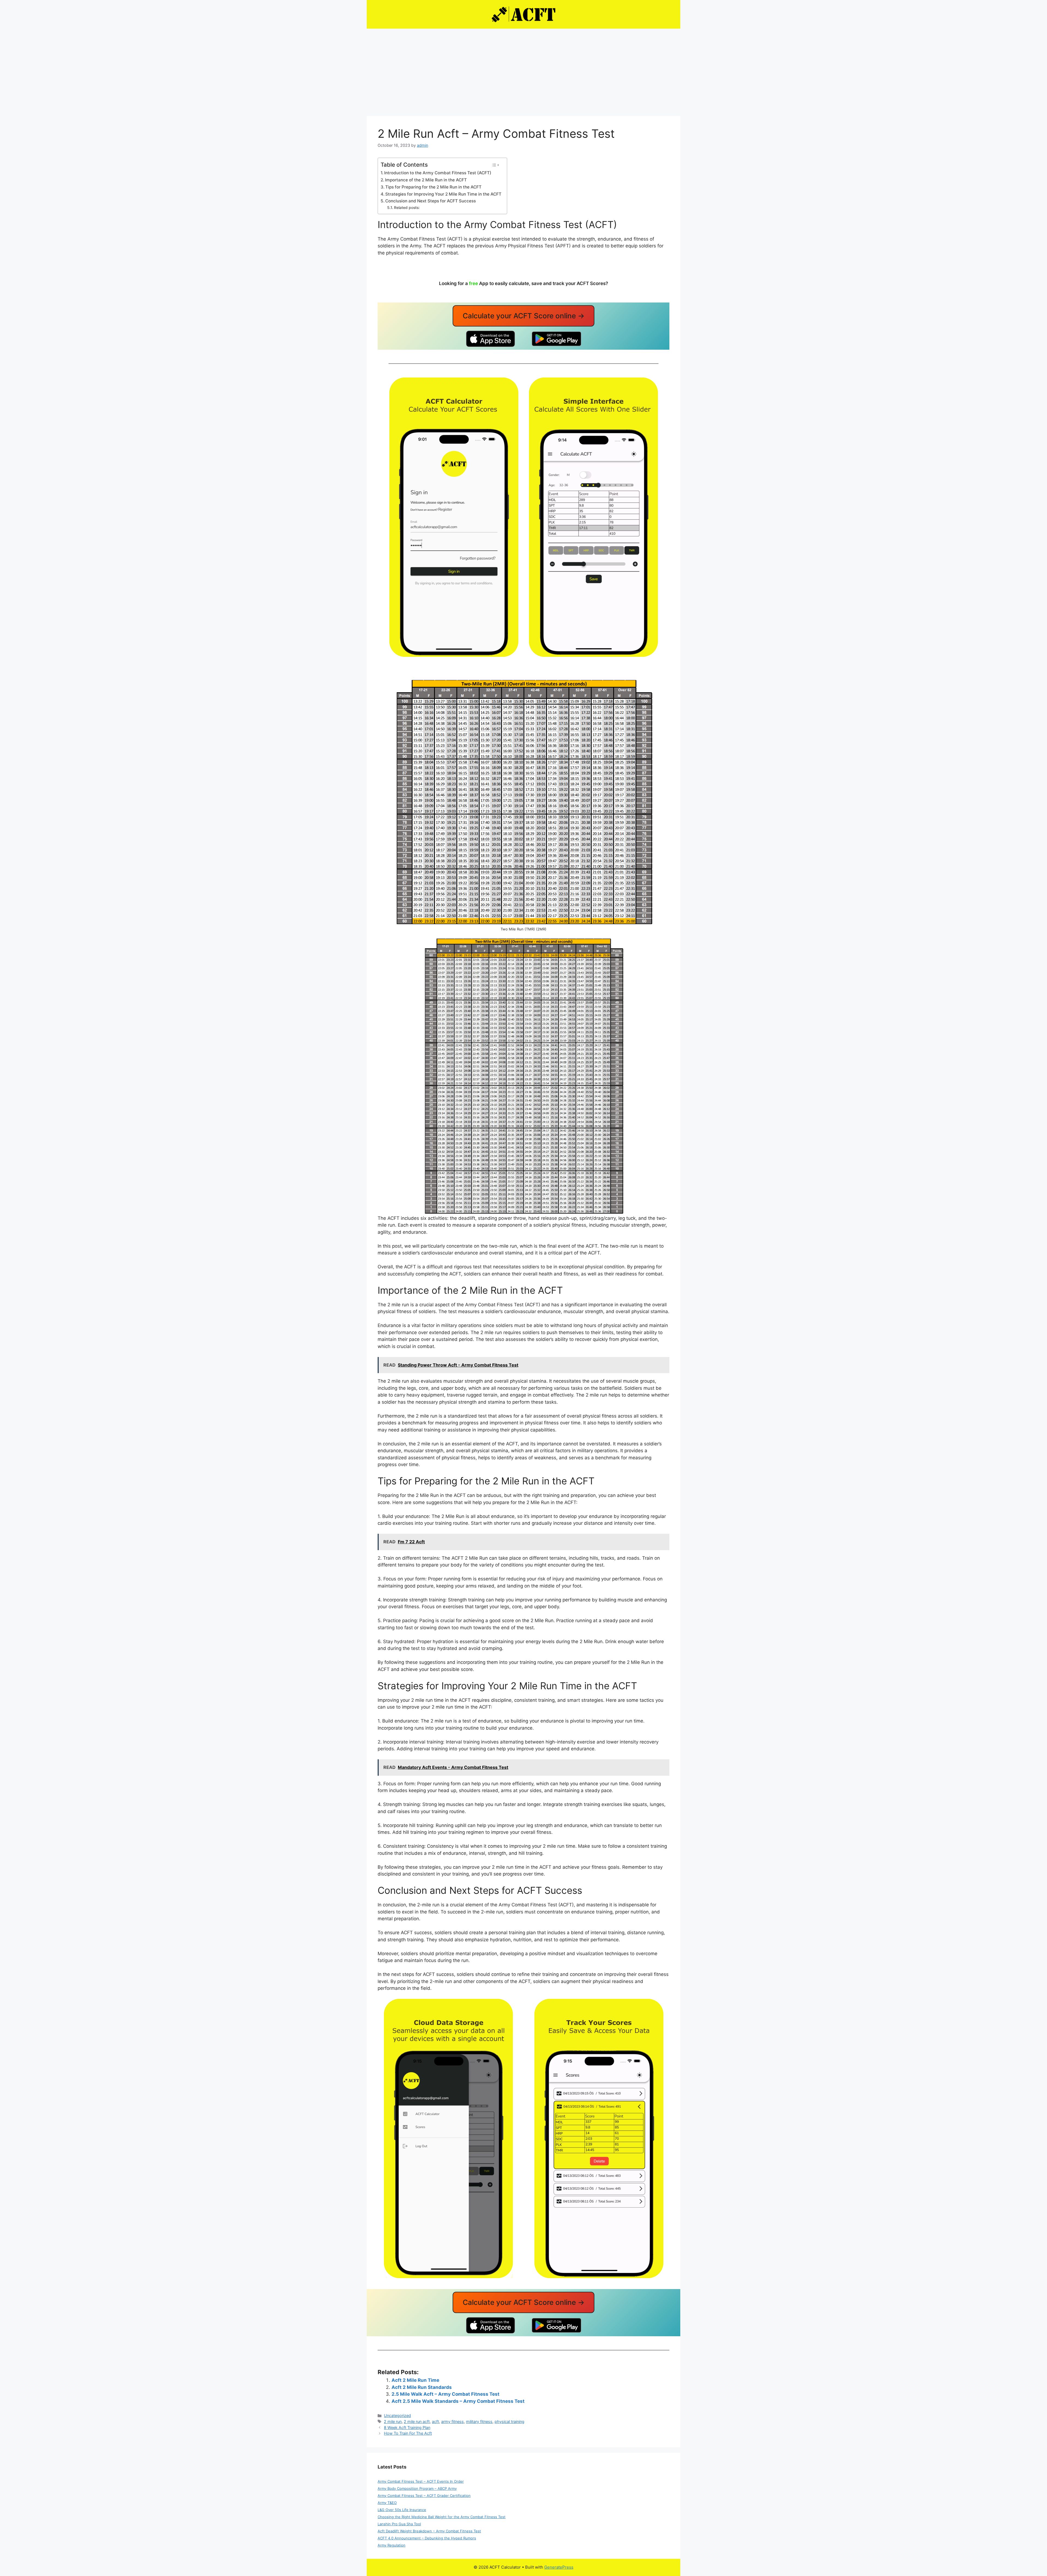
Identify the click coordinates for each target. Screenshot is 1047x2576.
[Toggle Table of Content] (495, 165)
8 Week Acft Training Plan (407, 2427)
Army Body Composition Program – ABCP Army (417, 2488)
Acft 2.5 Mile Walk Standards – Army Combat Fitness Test (458, 2401)
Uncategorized (397, 2415)
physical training (509, 2421)
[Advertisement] (523, 70)
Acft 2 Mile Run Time (415, 2380)
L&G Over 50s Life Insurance (402, 2510)
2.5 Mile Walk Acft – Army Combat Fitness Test (446, 2394)
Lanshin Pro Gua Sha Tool (399, 2524)
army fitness (452, 2421)
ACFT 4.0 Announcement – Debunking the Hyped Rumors (427, 2538)
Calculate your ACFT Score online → (524, 316)
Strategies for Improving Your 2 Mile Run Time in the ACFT (443, 194)
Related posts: (407, 208)
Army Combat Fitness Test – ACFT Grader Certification (424, 2496)
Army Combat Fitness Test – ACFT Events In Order (421, 2481)
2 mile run (393, 2421)
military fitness (479, 2421)
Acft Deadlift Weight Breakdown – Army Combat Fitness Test (429, 2531)
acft (435, 2421)
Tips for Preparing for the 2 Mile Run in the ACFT (433, 187)
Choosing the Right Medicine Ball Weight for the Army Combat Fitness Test (442, 2517)
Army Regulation (392, 2545)
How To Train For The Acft (408, 2433)
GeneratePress (559, 2567)
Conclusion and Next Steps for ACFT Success (431, 201)
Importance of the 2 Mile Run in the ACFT (426, 180)
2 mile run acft (417, 2421)
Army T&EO (387, 2503)
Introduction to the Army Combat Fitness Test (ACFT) (438, 173)
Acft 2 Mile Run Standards (422, 2387)
